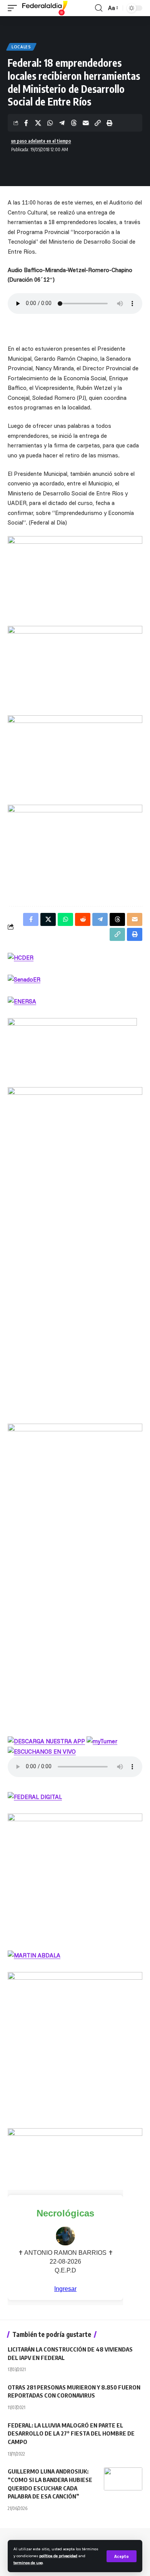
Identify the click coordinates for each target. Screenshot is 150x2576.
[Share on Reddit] (83, 919)
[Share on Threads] (74, 123)
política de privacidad (58, 2556)
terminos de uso (28, 2563)
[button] (122, 2556)
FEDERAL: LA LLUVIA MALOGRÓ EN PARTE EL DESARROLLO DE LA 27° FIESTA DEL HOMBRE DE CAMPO (71, 2434)
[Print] (110, 123)
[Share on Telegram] (62, 123)
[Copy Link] (98, 123)
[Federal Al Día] (45, 8)
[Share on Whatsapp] (50, 123)
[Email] (86, 123)
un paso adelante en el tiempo (41, 141)
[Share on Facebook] (26, 123)
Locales (21, 47)
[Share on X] (38, 123)
